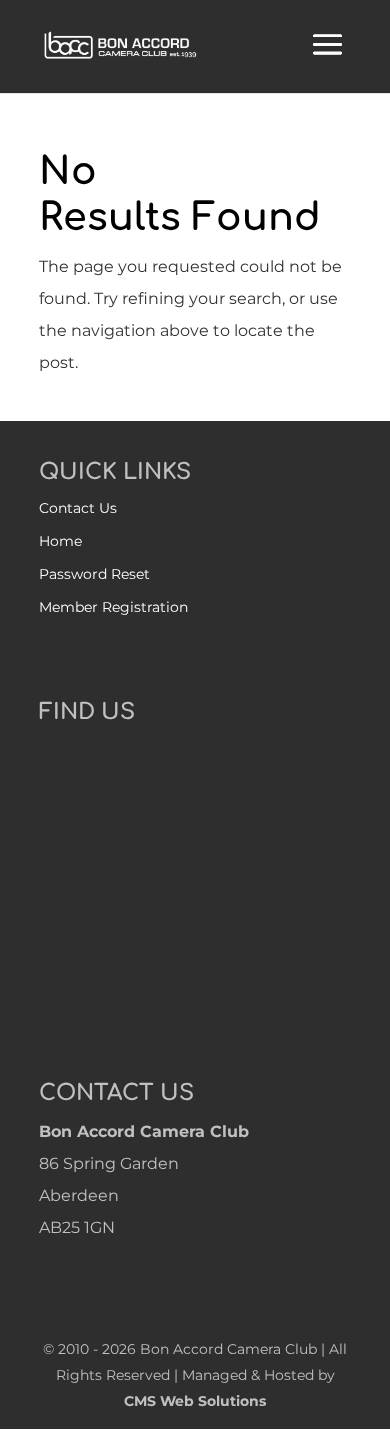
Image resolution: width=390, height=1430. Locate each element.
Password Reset (94, 574)
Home (60, 541)
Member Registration (113, 607)
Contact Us (78, 508)
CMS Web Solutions (195, 1401)
